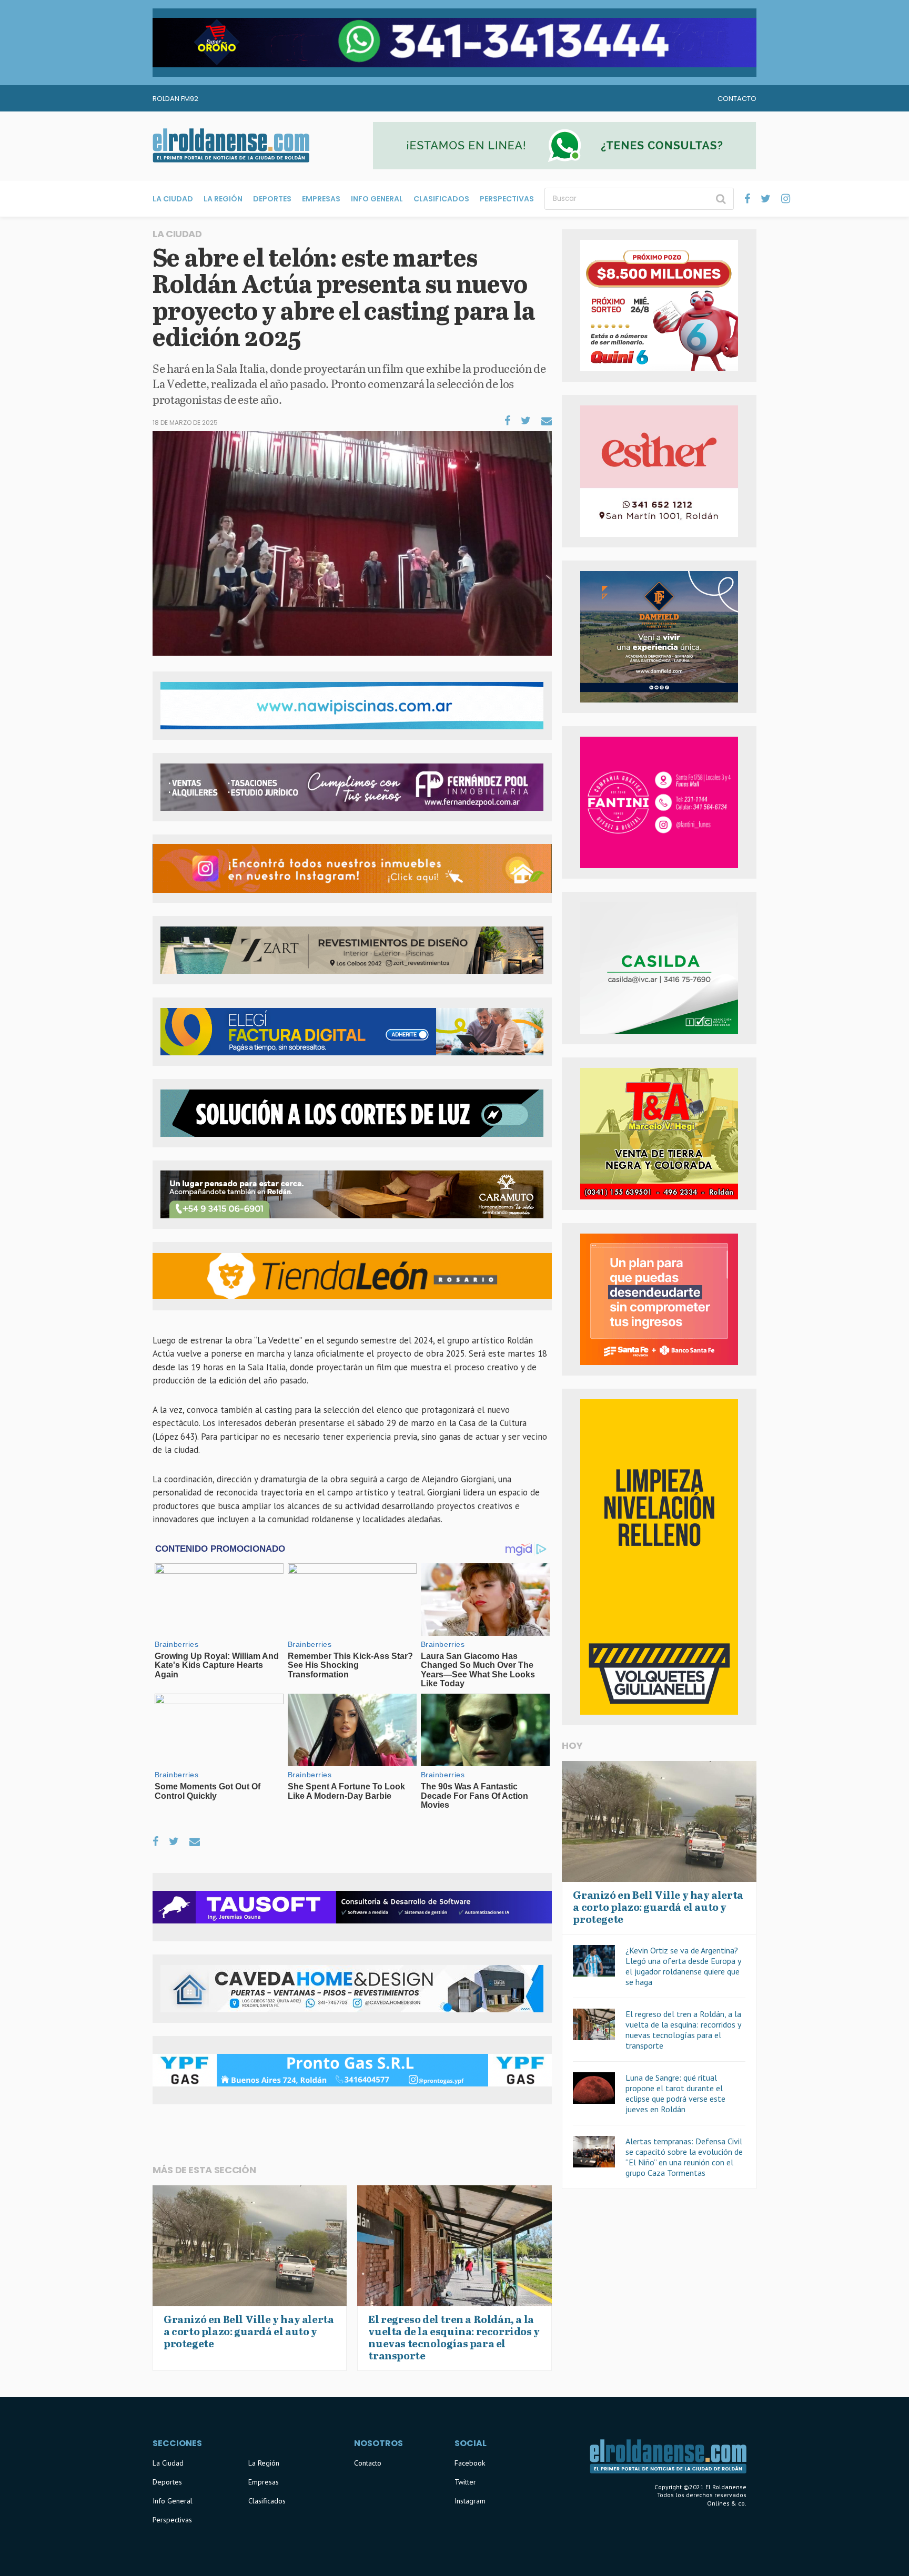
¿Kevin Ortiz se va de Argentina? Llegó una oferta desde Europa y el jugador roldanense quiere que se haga (683, 1966)
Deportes (272, 199)
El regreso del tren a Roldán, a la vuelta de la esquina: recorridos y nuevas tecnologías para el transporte (683, 2030)
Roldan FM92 (175, 99)
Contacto (737, 99)
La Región (223, 199)
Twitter (465, 2482)
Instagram (470, 2501)
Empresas (321, 199)
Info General (377, 199)
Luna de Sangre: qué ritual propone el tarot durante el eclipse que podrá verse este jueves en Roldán (675, 2093)
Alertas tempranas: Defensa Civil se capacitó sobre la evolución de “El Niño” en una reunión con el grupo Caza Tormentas (684, 2157)
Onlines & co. (727, 2503)
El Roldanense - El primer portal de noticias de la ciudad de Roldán (231, 146)
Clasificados (441, 199)
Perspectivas (507, 199)
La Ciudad (173, 199)
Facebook (470, 2463)
